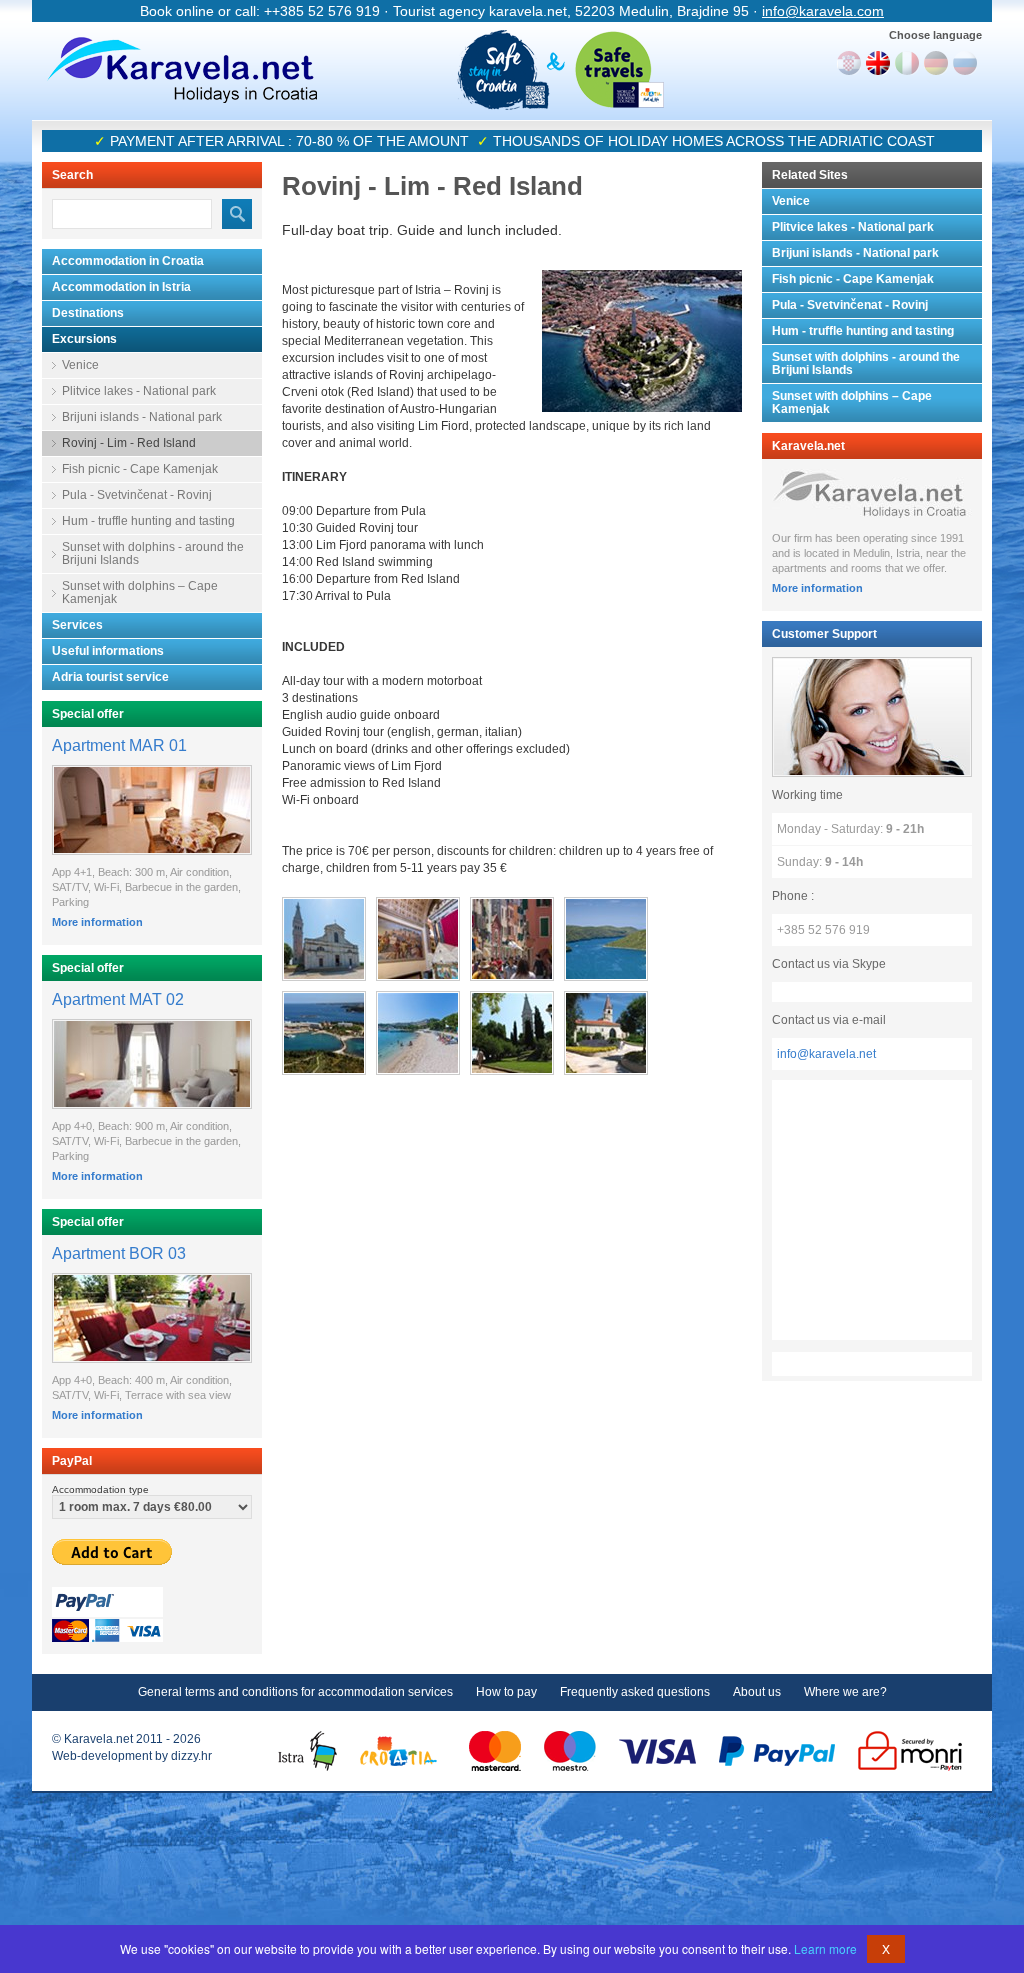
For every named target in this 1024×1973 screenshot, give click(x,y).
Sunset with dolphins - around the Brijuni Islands (153, 553)
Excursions (84, 339)
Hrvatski (849, 63)
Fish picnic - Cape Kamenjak (140, 469)
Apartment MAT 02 (118, 999)
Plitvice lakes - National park (139, 391)
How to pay (506, 1692)
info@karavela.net (826, 1054)
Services (77, 625)
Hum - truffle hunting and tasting (148, 521)
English (878, 63)
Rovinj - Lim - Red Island (129, 443)
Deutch (936, 63)
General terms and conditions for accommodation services (295, 1692)
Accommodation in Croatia (128, 261)
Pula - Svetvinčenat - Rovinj (137, 495)
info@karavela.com (823, 11)
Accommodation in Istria (121, 287)
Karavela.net (182, 70)
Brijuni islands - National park (142, 417)
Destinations (88, 313)
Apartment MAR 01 (119, 745)
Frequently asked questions (635, 1692)
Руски (965, 63)
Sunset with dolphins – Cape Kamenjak (140, 592)
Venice (80, 365)
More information (97, 922)
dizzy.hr (191, 1756)
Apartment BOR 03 (119, 1253)
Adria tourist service (110, 677)
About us (757, 1692)
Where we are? (845, 1692)
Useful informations (108, 651)
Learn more (825, 1948)
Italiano (907, 63)
